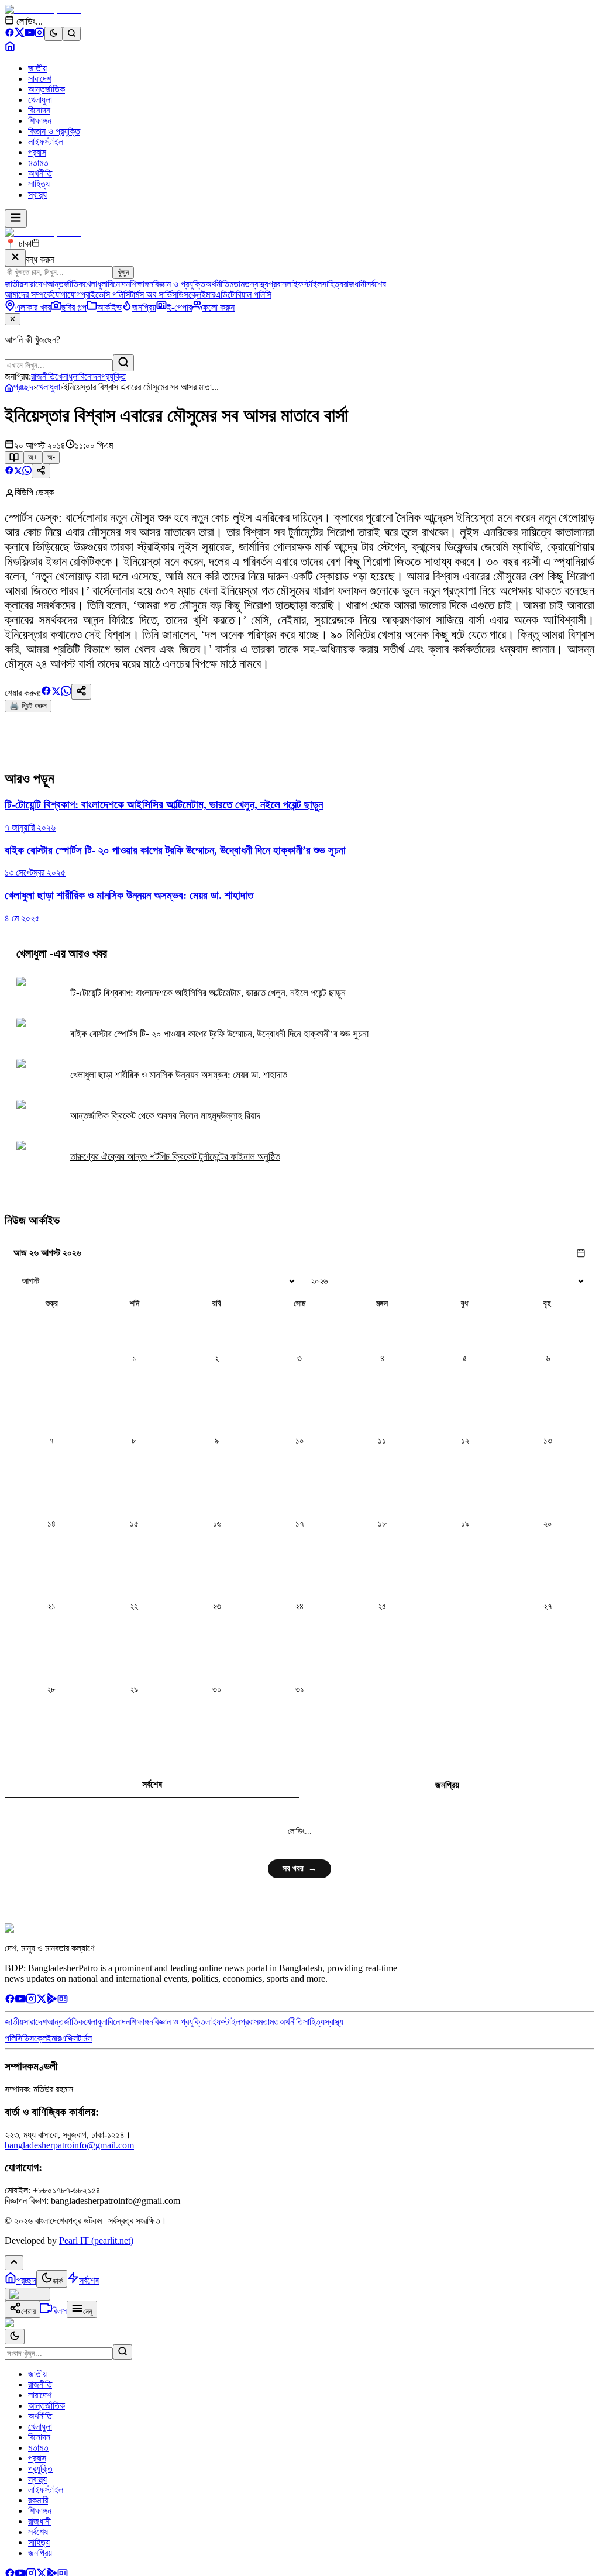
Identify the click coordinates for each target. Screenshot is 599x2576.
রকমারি (38, 2500)
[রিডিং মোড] (14, 457)
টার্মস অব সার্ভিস (153, 295)
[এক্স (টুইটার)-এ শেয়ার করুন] (18, 472)
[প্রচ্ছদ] (10, 48)
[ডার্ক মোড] (54, 34)
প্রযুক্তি (113, 376)
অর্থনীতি (40, 173)
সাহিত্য (39, 184)
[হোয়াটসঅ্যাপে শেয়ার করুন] (27, 472)
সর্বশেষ (376, 284)
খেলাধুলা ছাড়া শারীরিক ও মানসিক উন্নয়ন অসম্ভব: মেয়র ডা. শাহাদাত (179, 1075)
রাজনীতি (43, 376)
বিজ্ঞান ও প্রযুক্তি (54, 131)
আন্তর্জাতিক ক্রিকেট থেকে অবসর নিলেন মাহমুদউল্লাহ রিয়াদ (165, 1116)
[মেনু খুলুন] (16, 218)
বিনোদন (39, 110)
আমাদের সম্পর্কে (28, 295)
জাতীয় (37, 68)
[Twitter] (42, 2001)
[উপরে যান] (14, 2263)
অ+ (33, 457)
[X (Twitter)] (20, 34)
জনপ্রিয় (447, 1785)
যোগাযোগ (66, 295)
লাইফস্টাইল (46, 142)
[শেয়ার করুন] (41, 471)
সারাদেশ (40, 79)
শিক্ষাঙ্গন (40, 121)
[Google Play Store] (52, 2001)
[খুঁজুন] (123, 363)
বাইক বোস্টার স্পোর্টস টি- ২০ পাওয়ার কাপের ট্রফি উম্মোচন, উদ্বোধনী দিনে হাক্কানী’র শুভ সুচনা (219, 1034)
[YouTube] (30, 34)
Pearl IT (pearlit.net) (96, 2241)
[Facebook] (10, 34)
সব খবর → (299, 1869)
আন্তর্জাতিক (47, 89)
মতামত (38, 163)
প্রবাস (37, 152)
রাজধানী (355, 284)
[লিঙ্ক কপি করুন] (81, 692)
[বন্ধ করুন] (15, 258)
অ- (51, 457)
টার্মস (85, 2038)
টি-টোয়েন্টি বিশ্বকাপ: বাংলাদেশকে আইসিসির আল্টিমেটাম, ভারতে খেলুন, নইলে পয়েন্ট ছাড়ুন (208, 993)
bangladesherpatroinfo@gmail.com (69, 2145)
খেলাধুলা (40, 100)
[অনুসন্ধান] (123, 2352)
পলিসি (13, 2038)
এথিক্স (69, 2038)
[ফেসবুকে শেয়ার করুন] (9, 472)
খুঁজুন (123, 272)
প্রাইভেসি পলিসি (105, 295)
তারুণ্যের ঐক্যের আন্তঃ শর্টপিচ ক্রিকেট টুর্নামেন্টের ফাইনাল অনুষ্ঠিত (175, 1157)
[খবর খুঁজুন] (72, 34)
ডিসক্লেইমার (196, 295)
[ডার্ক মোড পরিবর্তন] (15, 2336)
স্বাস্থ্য (37, 194)
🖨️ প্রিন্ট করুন (28, 706)
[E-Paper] (63, 2001)
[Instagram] (39, 34)
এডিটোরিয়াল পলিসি (243, 295)
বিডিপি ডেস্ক (34, 492)
